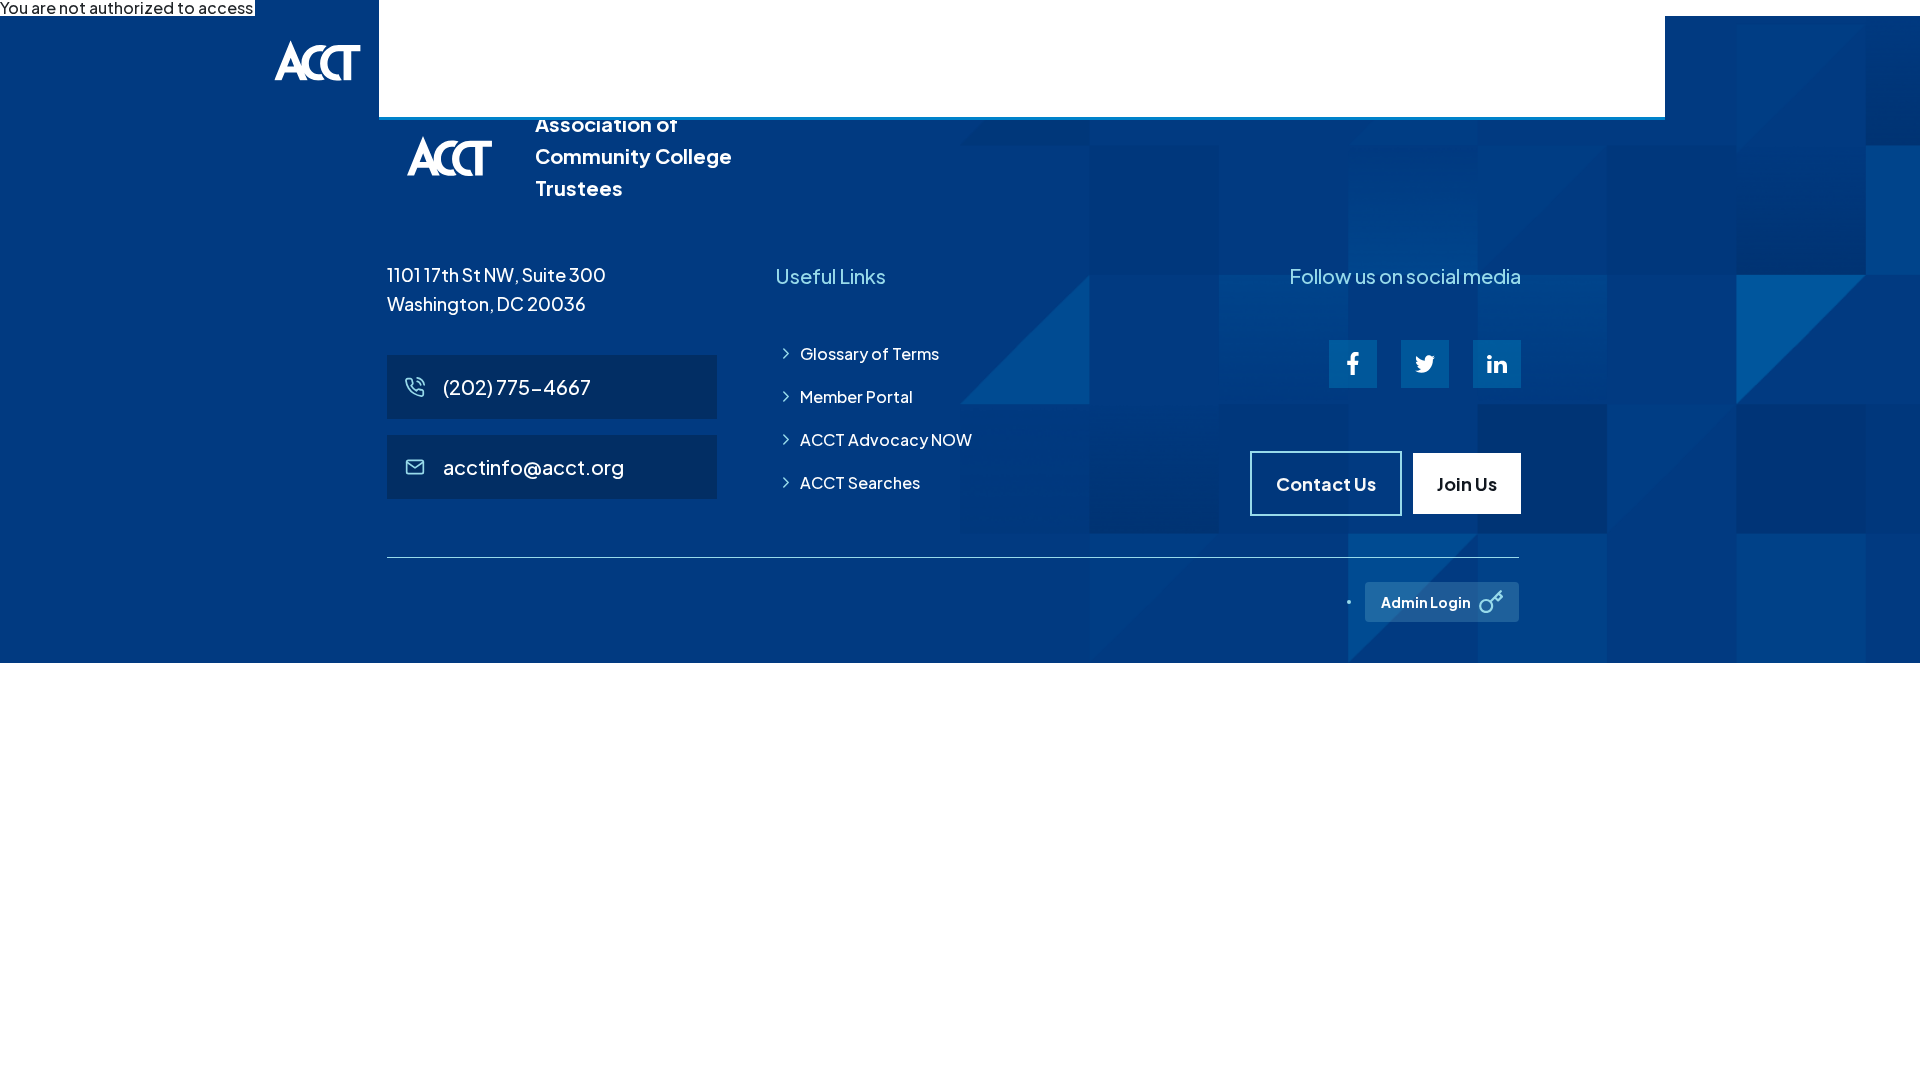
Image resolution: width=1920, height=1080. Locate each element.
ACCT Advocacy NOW (886, 439)
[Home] (317, 60)
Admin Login (1426, 602)
